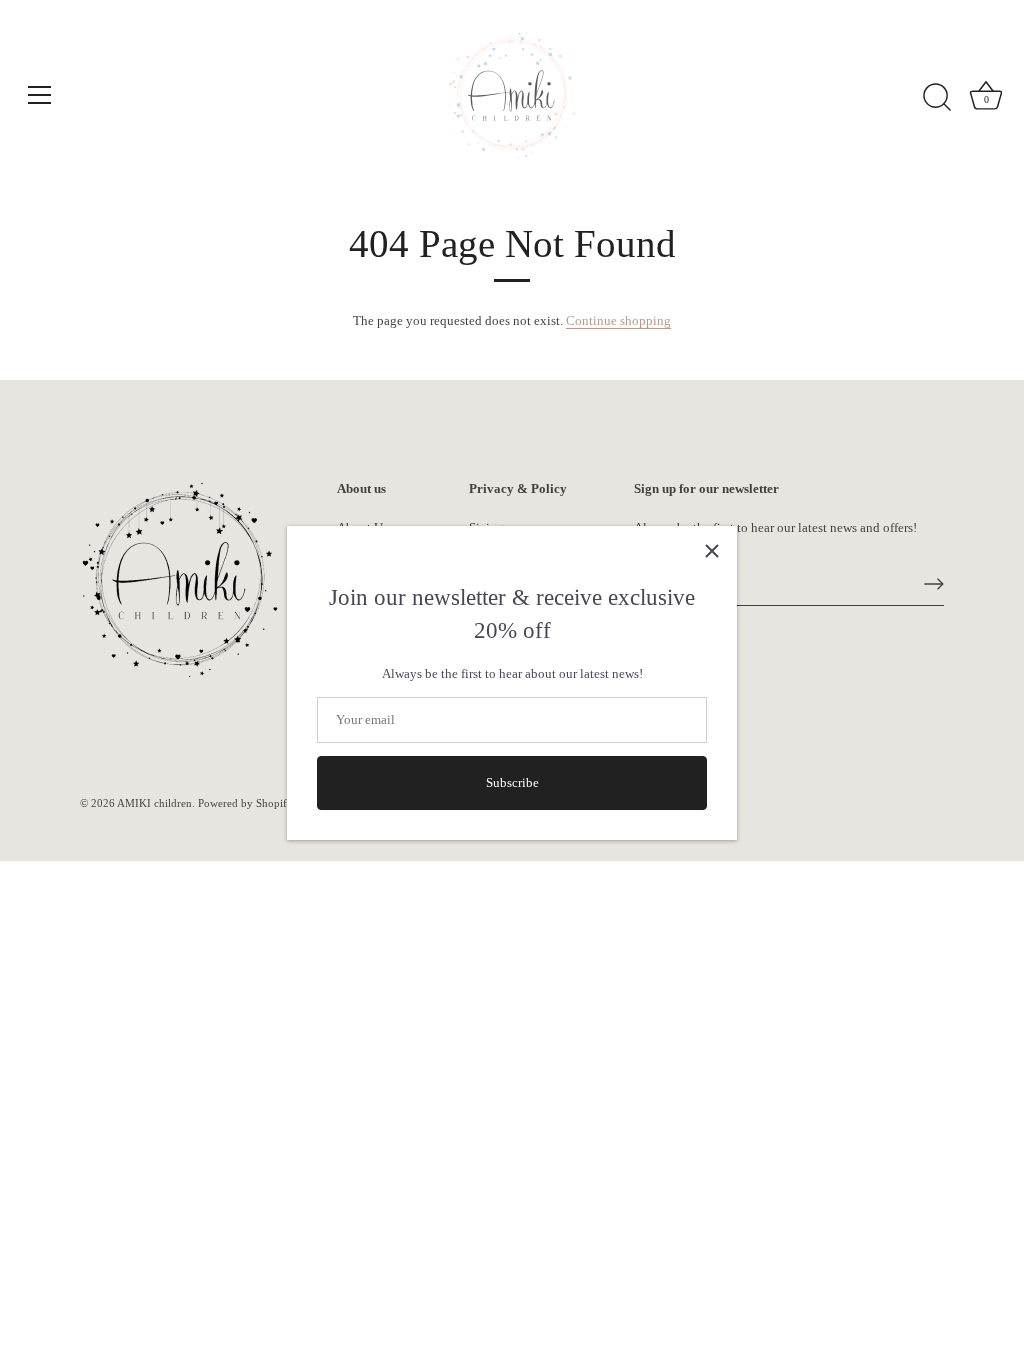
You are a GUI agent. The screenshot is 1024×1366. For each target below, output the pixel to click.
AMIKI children (154, 803)
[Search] (937, 98)
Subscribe (512, 782)
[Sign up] (934, 584)
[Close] (712, 551)
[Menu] (40, 95)
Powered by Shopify (245, 803)
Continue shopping (618, 320)
